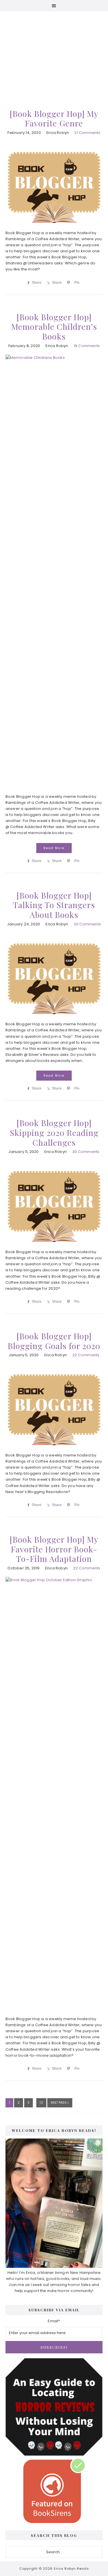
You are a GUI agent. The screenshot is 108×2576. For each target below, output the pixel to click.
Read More (54, 848)
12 (43, 2103)
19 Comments (87, 346)
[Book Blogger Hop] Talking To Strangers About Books (54, 905)
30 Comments (86, 1152)
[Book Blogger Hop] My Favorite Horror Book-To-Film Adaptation (54, 1549)
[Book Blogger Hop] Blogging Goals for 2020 (54, 1341)
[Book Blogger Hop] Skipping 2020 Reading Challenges (54, 1132)
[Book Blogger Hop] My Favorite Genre (54, 119)
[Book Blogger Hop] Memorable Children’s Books (54, 327)
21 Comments (87, 133)
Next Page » (60, 2104)
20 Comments (87, 924)
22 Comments (86, 1355)
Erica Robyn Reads (54, 52)
